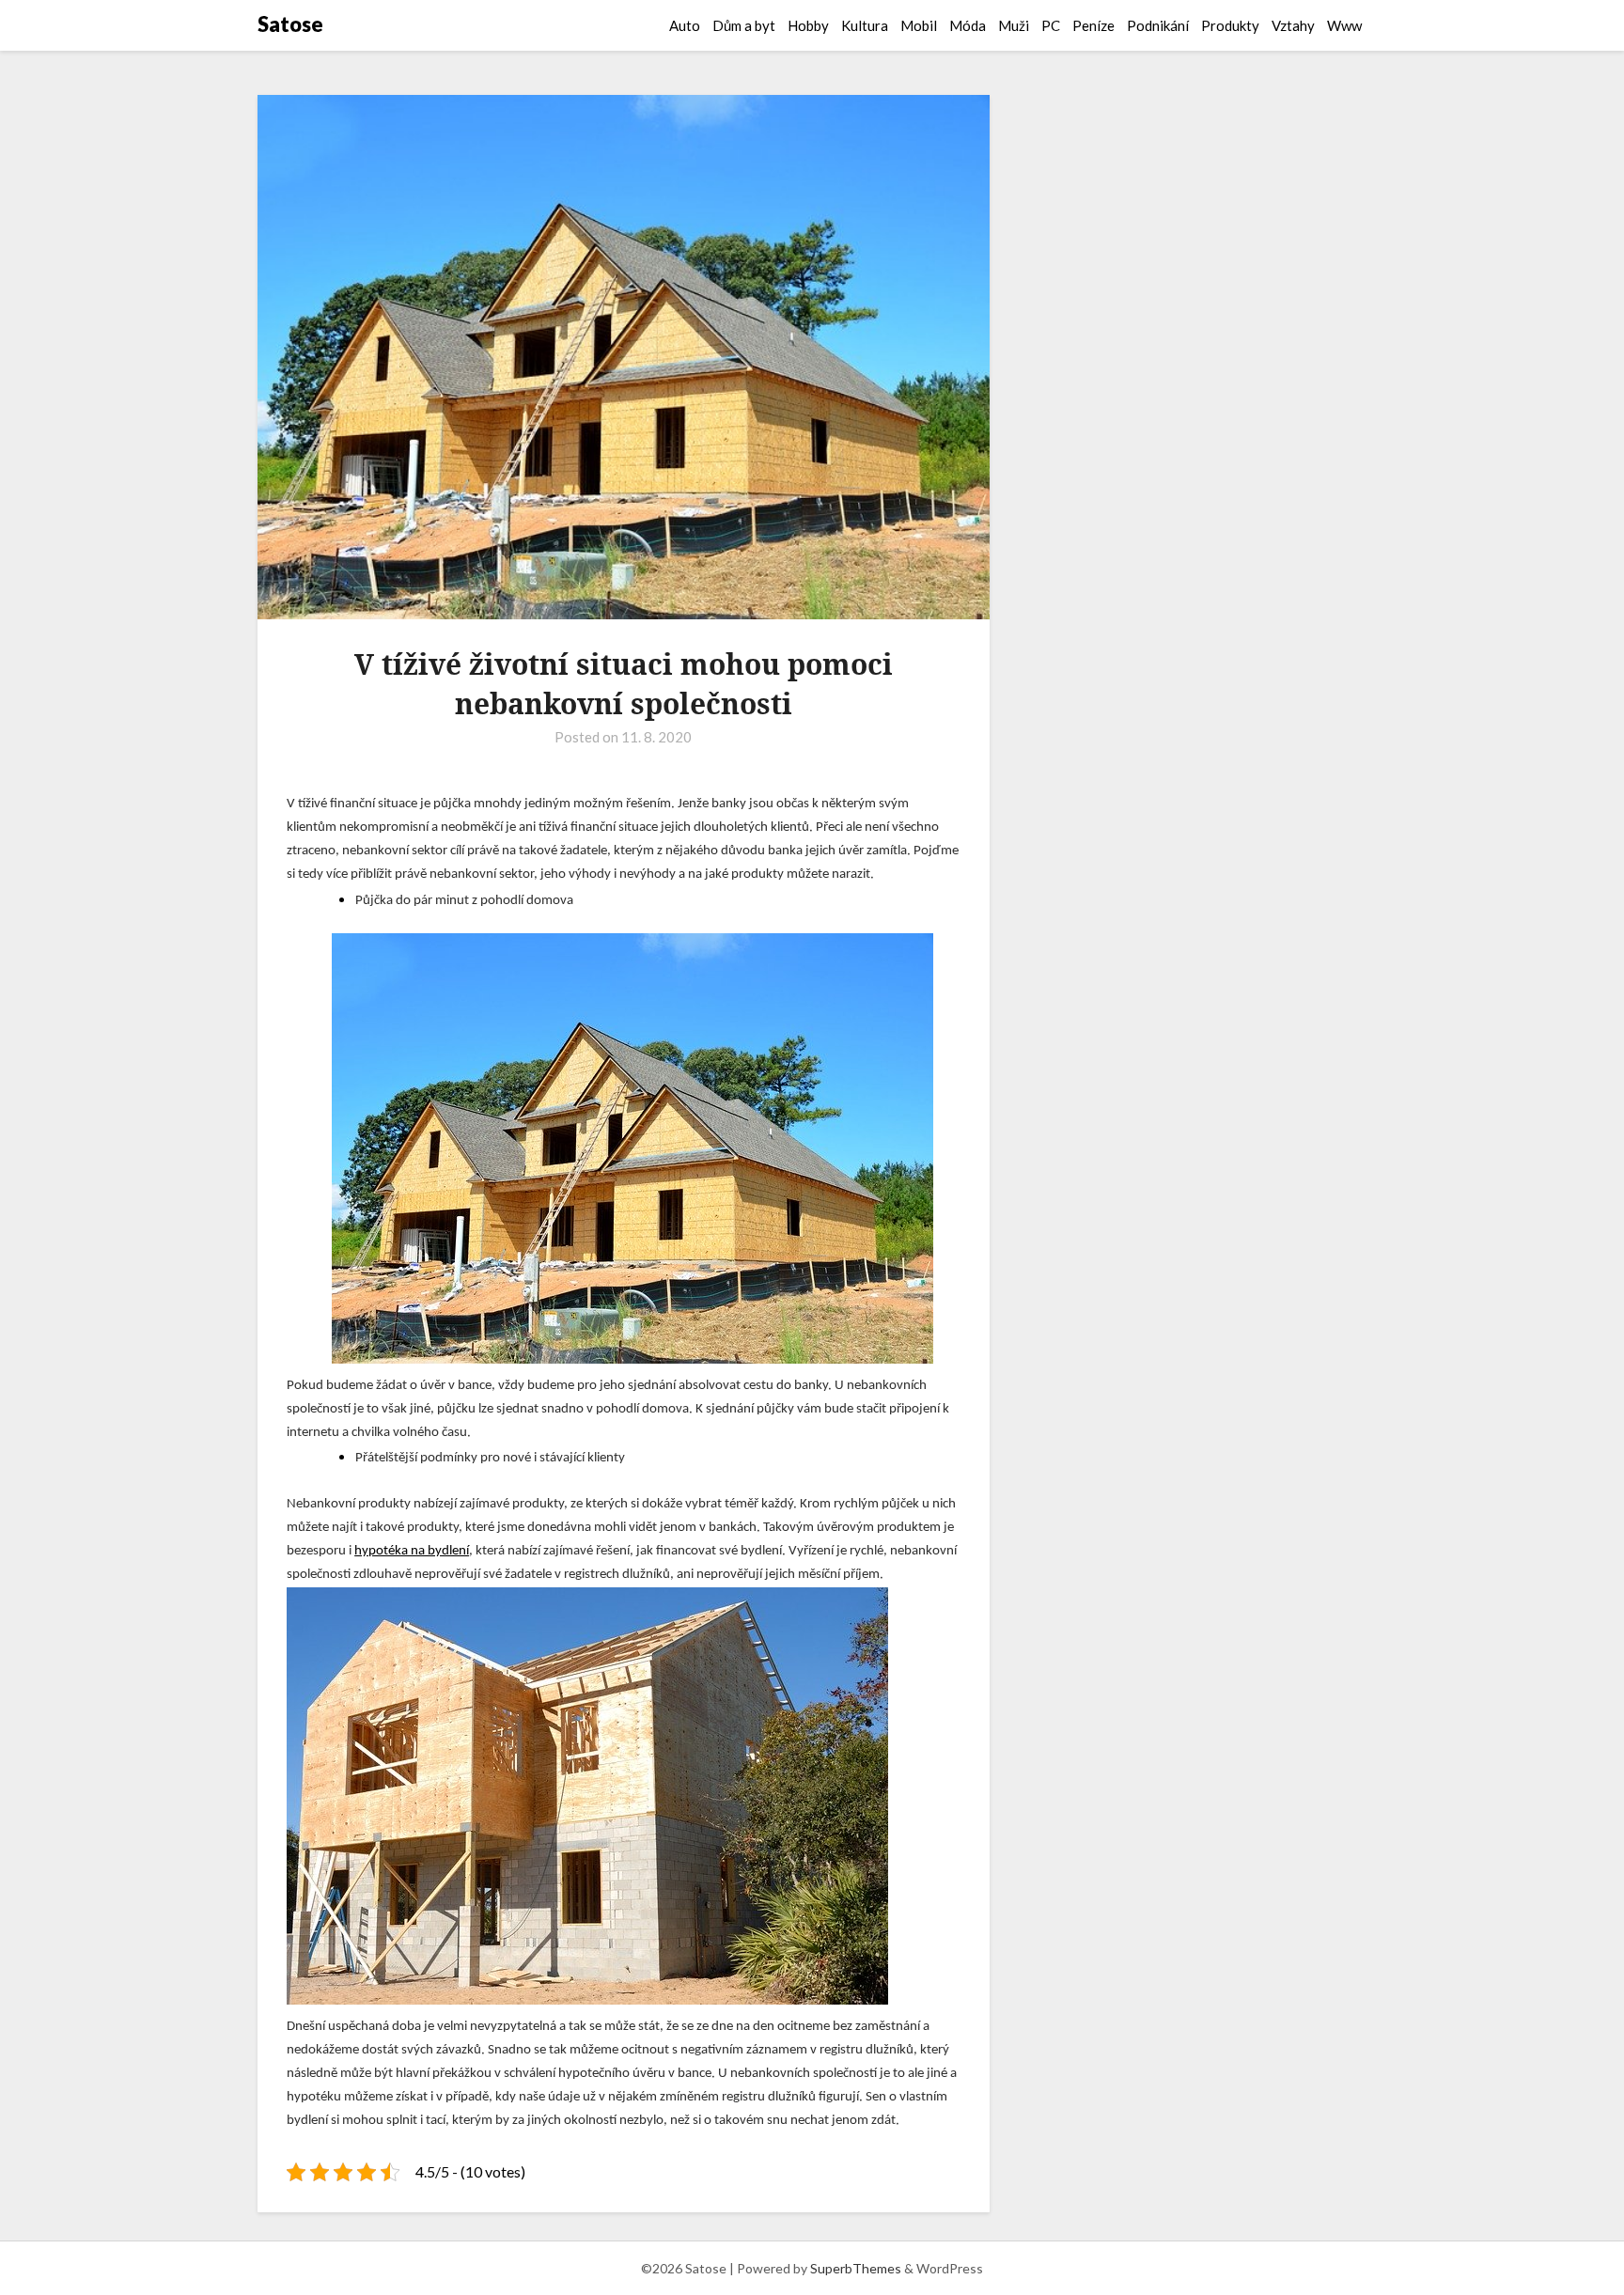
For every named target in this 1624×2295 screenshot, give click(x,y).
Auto (685, 25)
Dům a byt (744, 25)
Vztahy (1293, 25)
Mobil (919, 25)
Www (1344, 25)
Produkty (1230, 25)
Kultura (865, 25)
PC (1051, 25)
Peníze (1093, 25)
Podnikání (1158, 25)
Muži (1014, 25)
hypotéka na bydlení (412, 1551)
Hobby (808, 25)
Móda (968, 25)
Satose (290, 24)
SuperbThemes (856, 2268)
